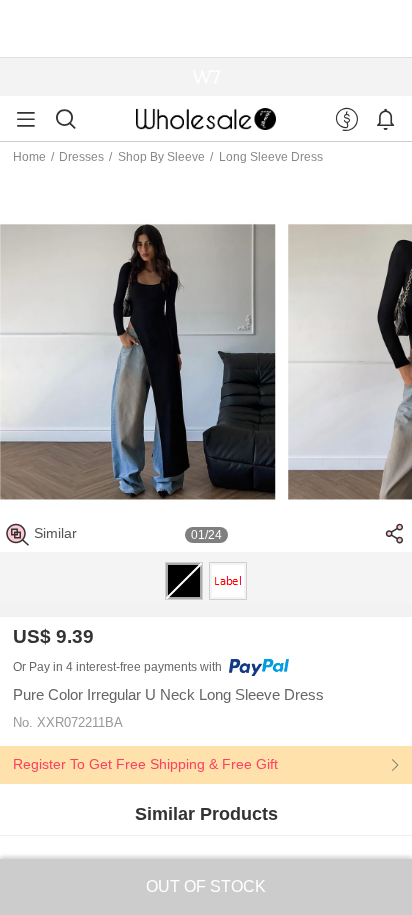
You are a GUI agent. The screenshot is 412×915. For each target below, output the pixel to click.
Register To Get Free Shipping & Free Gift (145, 764)
